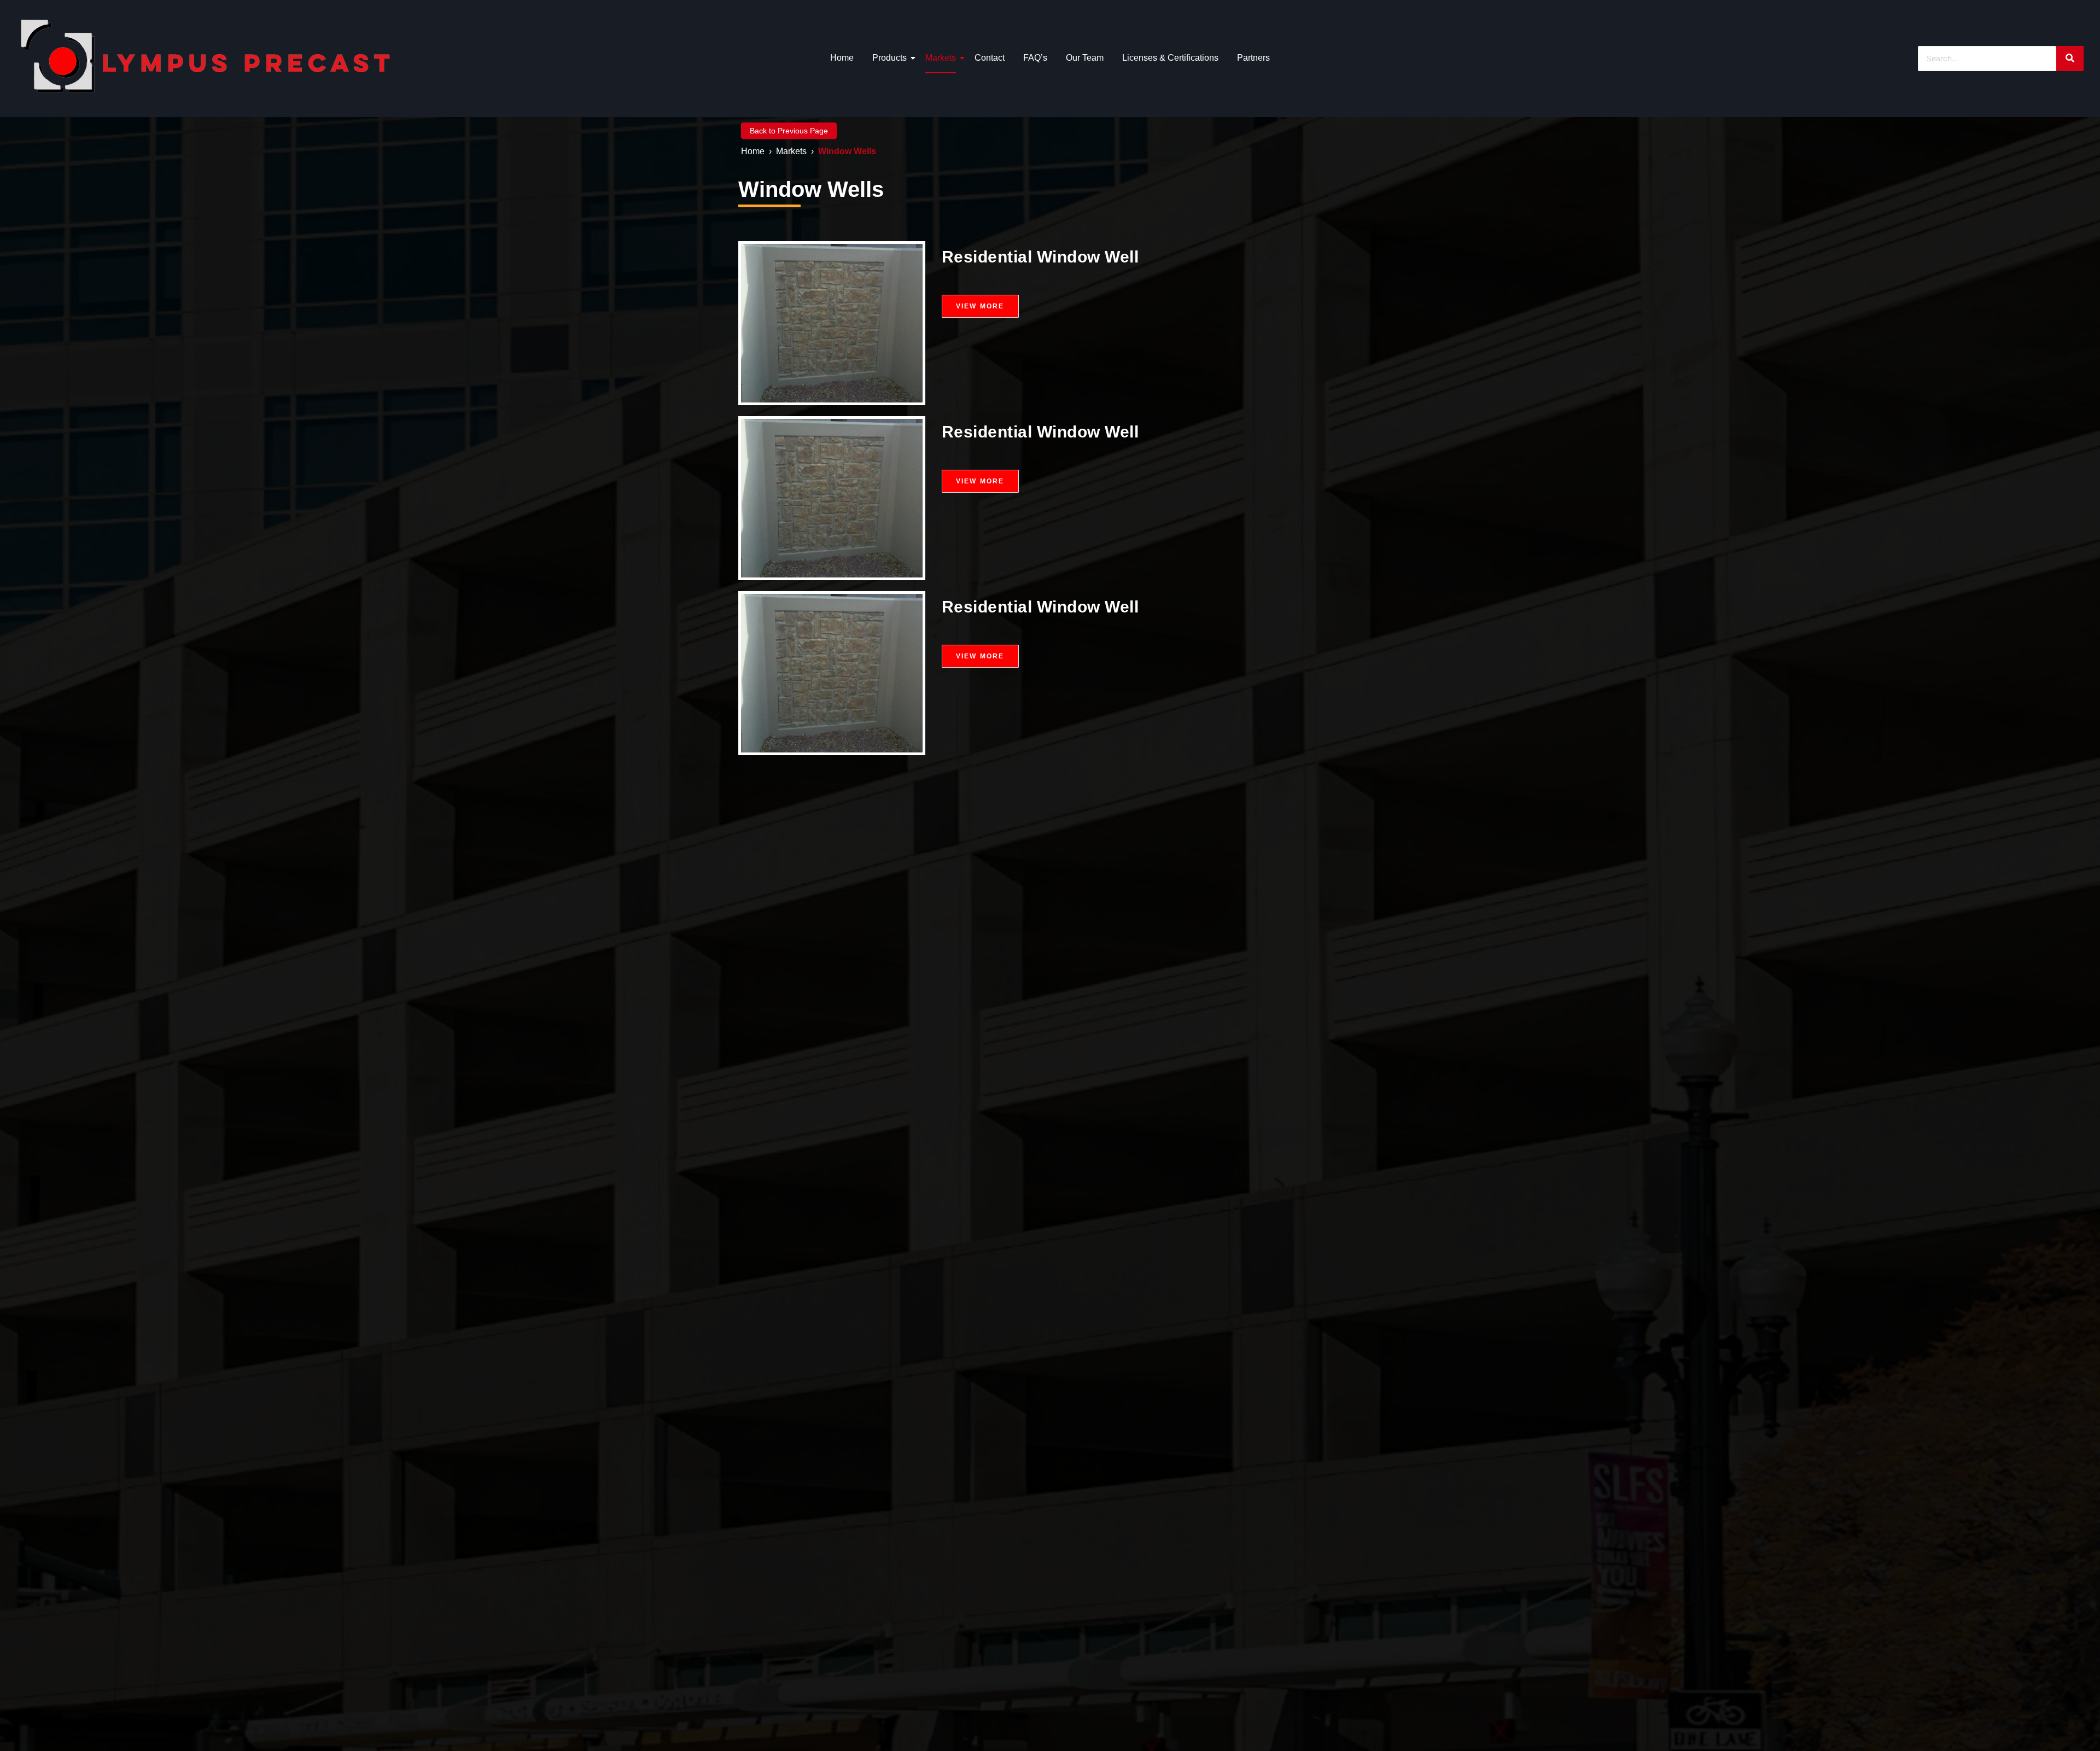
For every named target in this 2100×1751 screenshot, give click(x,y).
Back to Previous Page (789, 131)
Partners (1253, 58)
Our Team (1085, 58)
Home (842, 58)
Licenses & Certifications (1170, 58)
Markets (941, 58)
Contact (990, 58)
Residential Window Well (1040, 257)
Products (889, 58)
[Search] (2070, 59)
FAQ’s (1035, 58)
